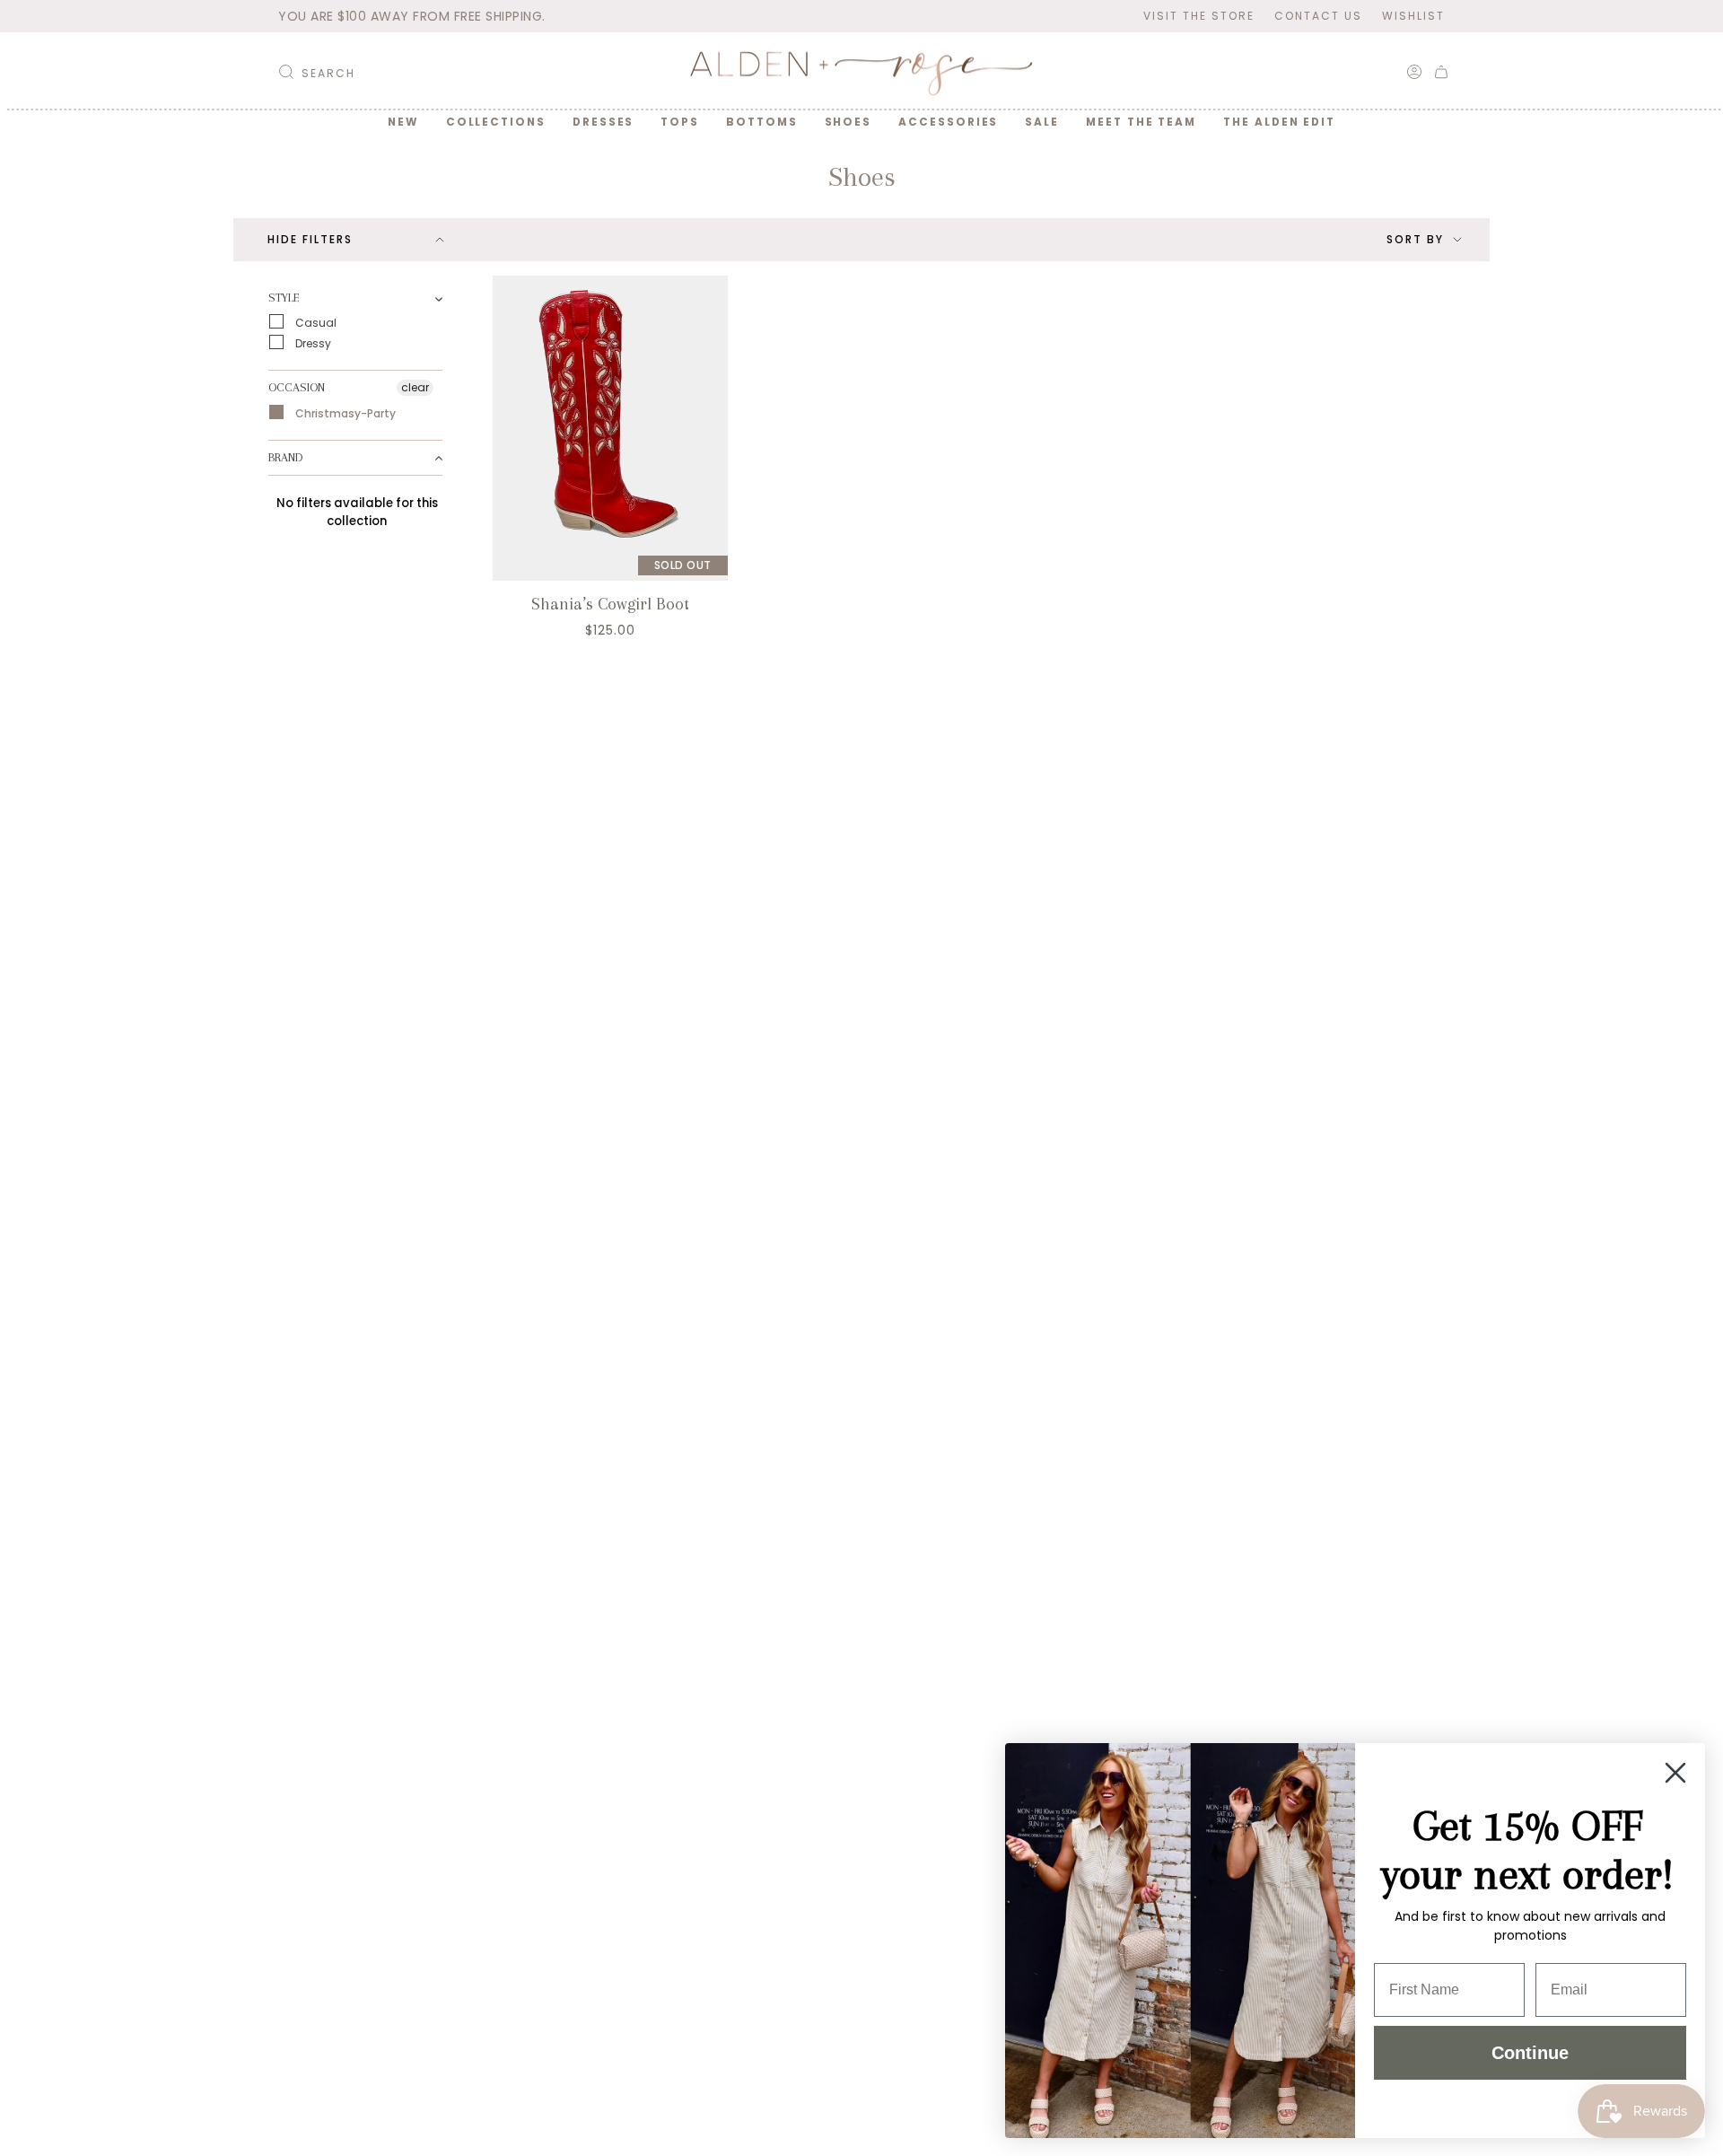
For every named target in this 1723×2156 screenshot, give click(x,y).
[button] (496, 122)
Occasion (297, 387)
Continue (1530, 2053)
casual (315, 323)
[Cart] (1441, 72)
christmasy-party (344, 413)
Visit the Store (1199, 16)
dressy (312, 343)
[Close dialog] (1675, 1773)
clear (415, 387)
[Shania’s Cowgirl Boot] (610, 428)
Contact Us (1318, 16)
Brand (285, 457)
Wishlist (1413, 16)
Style (284, 298)
